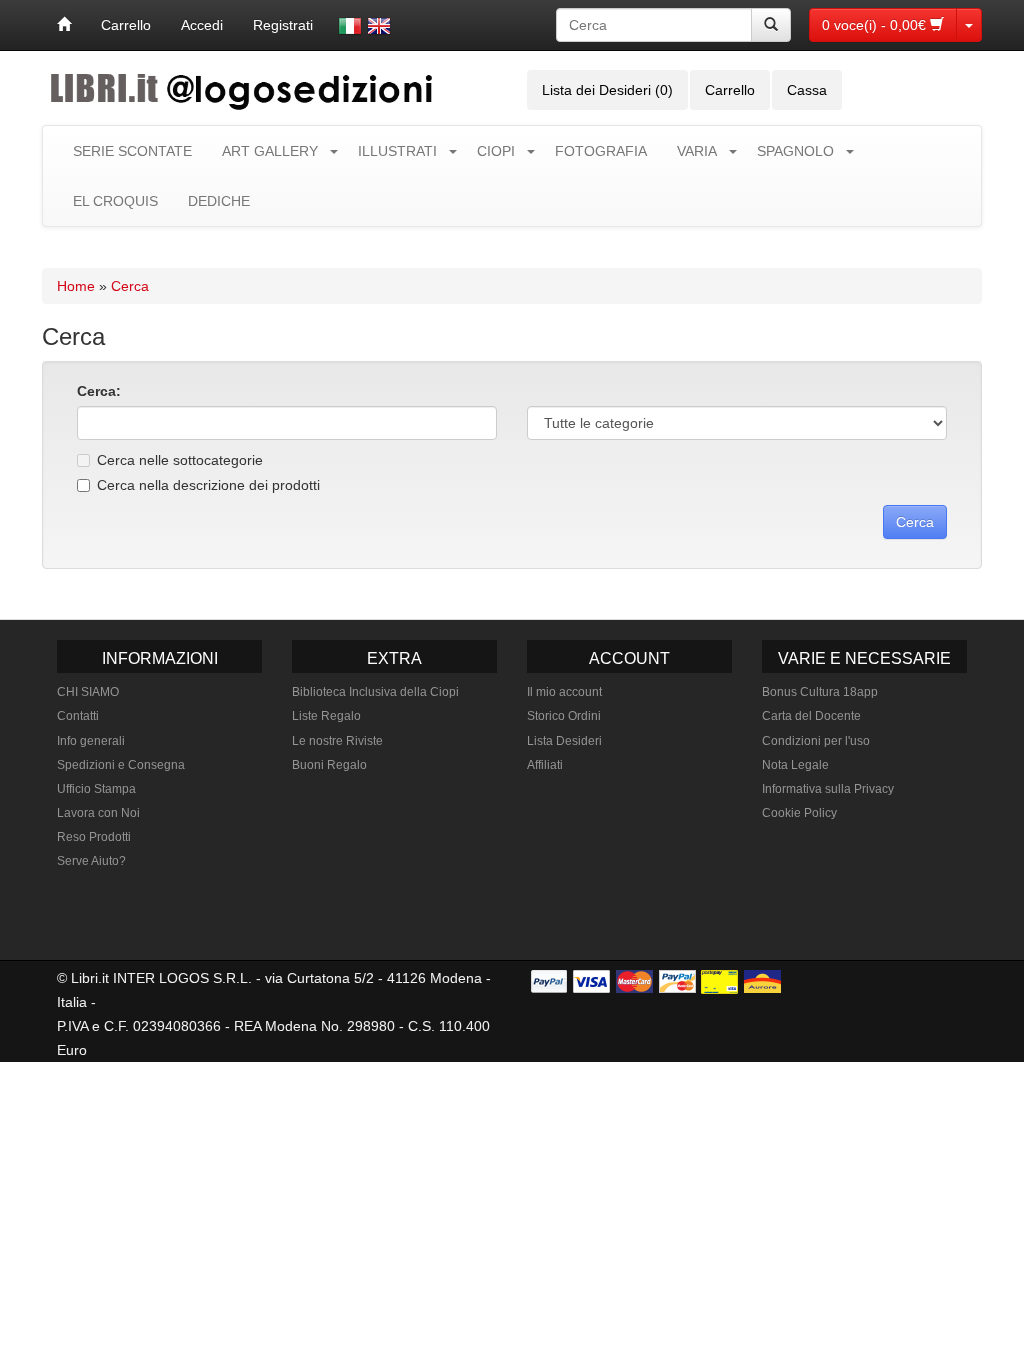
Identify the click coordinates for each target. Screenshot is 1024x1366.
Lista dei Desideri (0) (607, 90)
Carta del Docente (811, 716)
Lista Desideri (564, 741)
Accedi (202, 25)
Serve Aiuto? (91, 861)
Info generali (91, 741)
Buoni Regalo (329, 765)
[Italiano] (350, 26)
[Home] (64, 25)
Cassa (807, 90)
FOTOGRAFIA (601, 151)
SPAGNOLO (795, 151)
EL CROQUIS (115, 201)
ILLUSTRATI (397, 151)
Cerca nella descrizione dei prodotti (208, 485)
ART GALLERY (270, 151)
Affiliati (545, 765)
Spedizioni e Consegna (121, 765)
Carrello (126, 25)
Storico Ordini (564, 716)
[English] (379, 26)
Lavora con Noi (98, 813)
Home (76, 286)
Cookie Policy (799, 813)
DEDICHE (219, 201)
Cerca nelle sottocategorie (180, 460)
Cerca (130, 286)
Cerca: (99, 391)
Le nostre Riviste (337, 741)
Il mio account (564, 692)
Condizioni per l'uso (816, 741)
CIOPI (496, 151)
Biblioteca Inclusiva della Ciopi (375, 692)
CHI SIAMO (88, 692)
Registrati (283, 25)
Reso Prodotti (94, 837)
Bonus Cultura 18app (820, 692)
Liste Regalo (326, 716)
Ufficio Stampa (96, 789)
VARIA (697, 151)
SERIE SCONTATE (132, 151)
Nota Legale (795, 765)
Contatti (78, 716)
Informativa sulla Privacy (828, 789)
